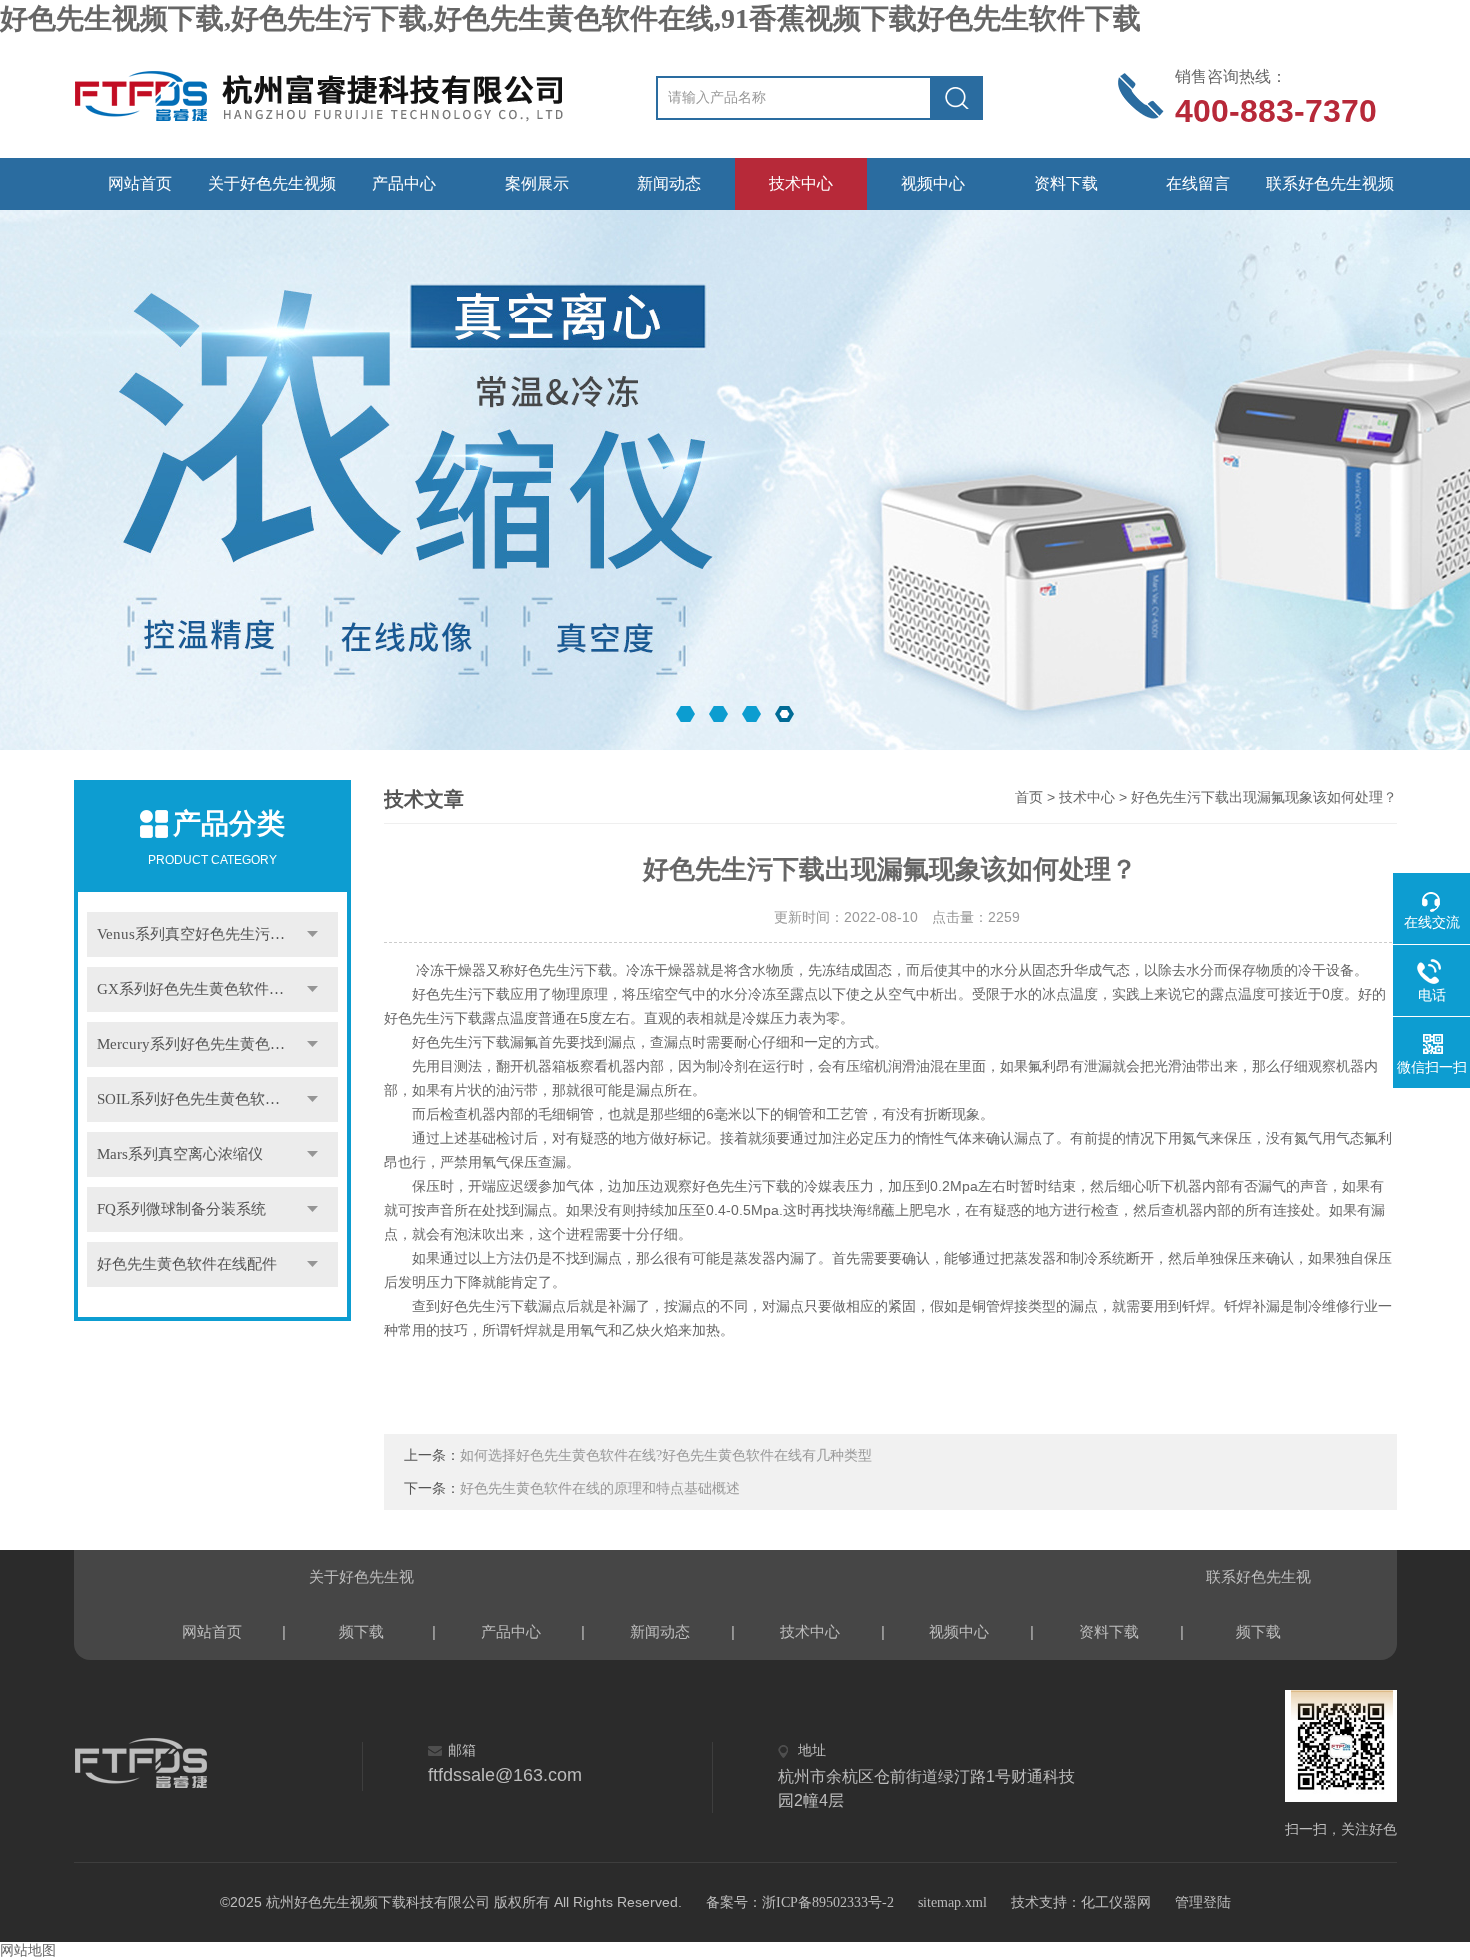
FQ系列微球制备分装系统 (181, 1209)
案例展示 (537, 183)
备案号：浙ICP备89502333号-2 (800, 1902)
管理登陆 (1203, 1902)
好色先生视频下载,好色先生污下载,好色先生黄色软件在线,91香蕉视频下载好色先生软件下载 (570, 18)
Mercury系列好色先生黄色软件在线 (213, 1044)
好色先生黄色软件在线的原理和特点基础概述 (600, 1488)
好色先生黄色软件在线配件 (187, 1264)
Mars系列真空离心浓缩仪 (180, 1154)
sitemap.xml (952, 1902)
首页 (1029, 797)
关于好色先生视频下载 (272, 192)
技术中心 (801, 183)
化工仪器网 (1116, 1902)
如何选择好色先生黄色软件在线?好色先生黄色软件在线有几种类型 (666, 1455)
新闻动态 (669, 183)
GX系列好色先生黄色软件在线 (198, 989)
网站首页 (140, 183)
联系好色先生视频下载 (1330, 192)
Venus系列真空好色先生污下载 (198, 934)
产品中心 (404, 183)
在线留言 (1198, 183)
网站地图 (28, 1950)
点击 (313, 934)
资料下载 (1066, 183)
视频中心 (933, 183)
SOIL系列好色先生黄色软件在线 (203, 1099)
